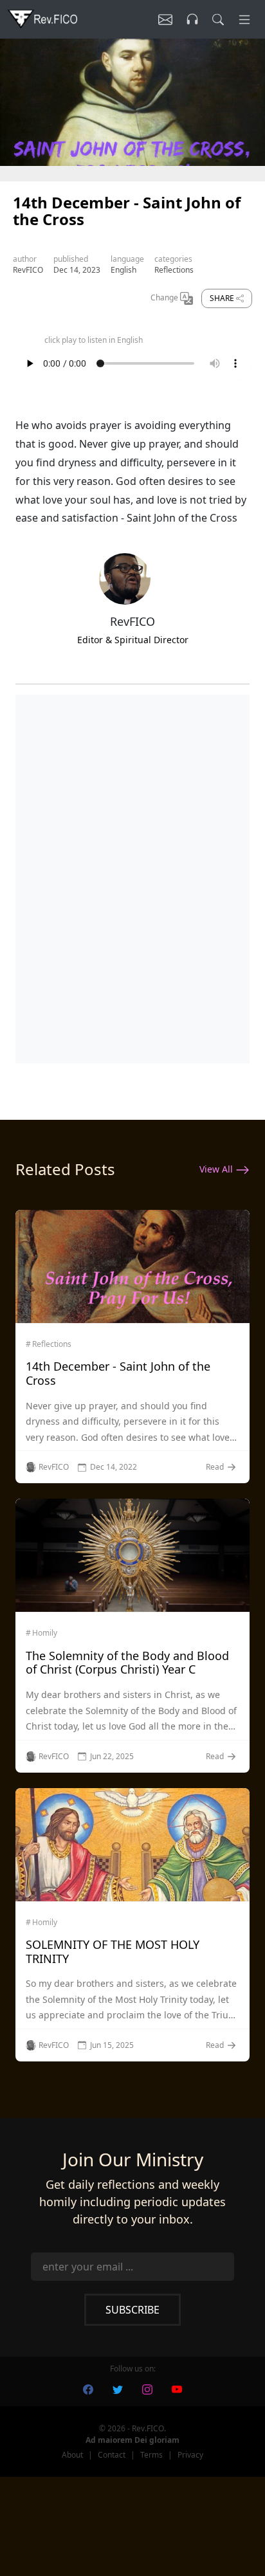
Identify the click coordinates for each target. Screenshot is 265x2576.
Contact (112, 2455)
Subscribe (132, 2310)
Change (165, 298)
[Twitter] (118, 2389)
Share (223, 298)
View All (217, 1169)
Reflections (174, 270)
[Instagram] (147, 2389)
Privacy (190, 2455)
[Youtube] (177, 2389)
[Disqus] (132, 876)
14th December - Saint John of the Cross (118, 1373)
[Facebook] (88, 2389)
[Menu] (244, 19)
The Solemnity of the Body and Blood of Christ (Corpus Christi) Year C (127, 1663)
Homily (45, 1633)
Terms (151, 2455)
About (72, 2455)
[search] (218, 19)
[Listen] (165, 19)
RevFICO (28, 270)
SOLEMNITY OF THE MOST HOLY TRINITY (113, 1951)
